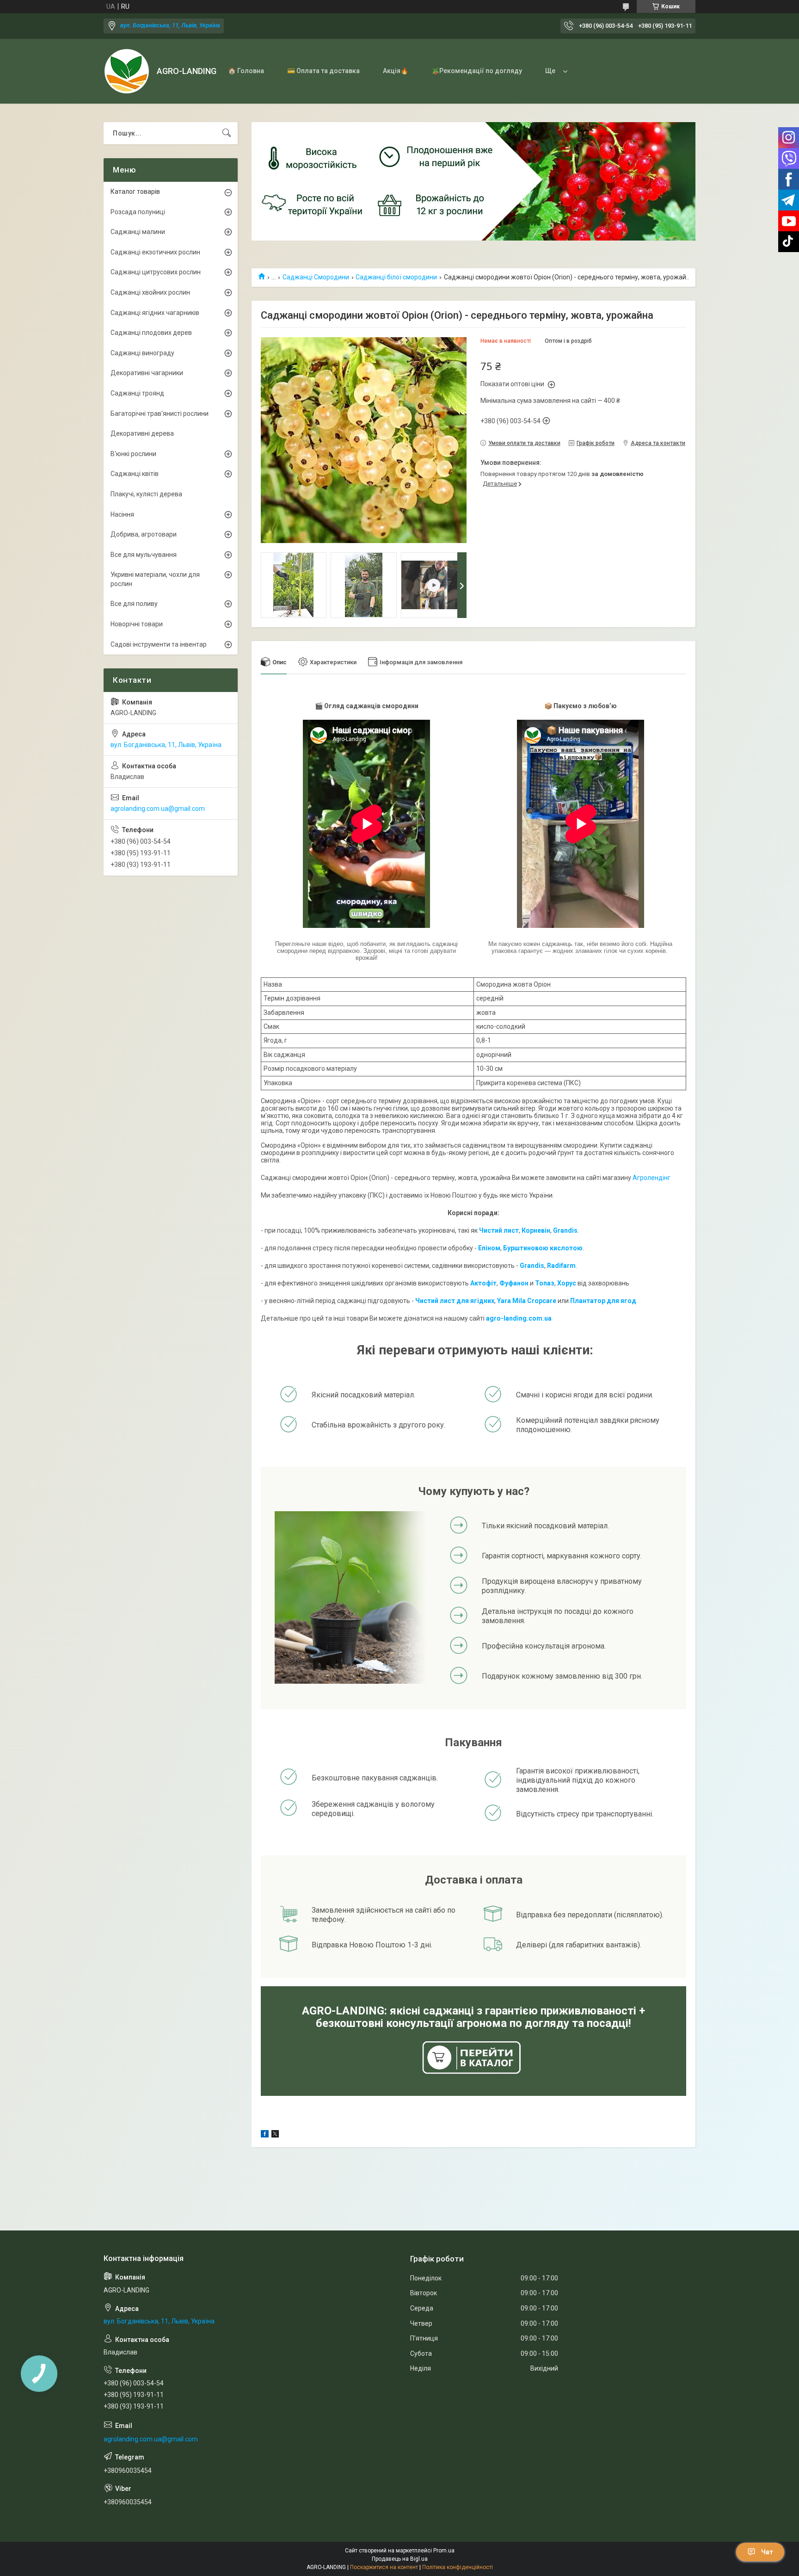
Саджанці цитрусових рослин (156, 272)
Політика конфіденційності (458, 2567)
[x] (275, 2135)
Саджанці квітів (135, 474)
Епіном (489, 1248)
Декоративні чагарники (147, 373)
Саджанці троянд (137, 393)
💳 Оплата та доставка (323, 71)
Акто (478, 1283)
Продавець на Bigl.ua (400, 2559)
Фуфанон (514, 1283)
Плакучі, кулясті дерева (146, 494)
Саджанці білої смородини (396, 277)
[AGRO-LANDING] (127, 71)
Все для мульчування (144, 555)
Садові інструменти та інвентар (159, 644)
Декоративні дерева (142, 433)
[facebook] (265, 2135)
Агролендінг (651, 1178)
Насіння (122, 514)
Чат (767, 2552)
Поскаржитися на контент (384, 2567)
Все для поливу (134, 604)
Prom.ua (444, 2551)
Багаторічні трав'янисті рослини (160, 414)
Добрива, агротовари (144, 534)
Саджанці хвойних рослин (150, 292)
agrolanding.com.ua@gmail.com (158, 809)
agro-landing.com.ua (519, 1318)
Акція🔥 (396, 71)
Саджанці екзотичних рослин (155, 252)
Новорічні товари (137, 624)
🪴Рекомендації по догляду (477, 71)
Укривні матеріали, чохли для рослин (155, 579)
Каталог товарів (135, 192)
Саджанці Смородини (316, 277)
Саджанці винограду (142, 353)
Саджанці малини (138, 232)
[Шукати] (227, 133)
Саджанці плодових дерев (151, 333)
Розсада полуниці (138, 212)
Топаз (545, 1283)
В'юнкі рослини (133, 454)
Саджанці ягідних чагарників (155, 313)
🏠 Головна (246, 71)
